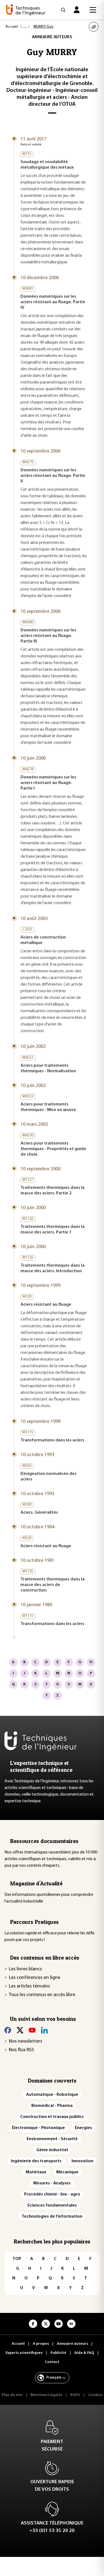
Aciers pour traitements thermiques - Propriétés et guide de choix (53, 1149)
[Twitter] (20, 2030)
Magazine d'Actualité (36, 1883)
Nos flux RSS (21, 2050)
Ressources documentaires (44, 1841)
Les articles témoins (29, 1986)
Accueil (12, 27)
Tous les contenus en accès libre (42, 1995)
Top (17, 2259)
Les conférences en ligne (35, 1978)
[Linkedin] (44, 2030)
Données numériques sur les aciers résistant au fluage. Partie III (48, 636)
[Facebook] (8, 2030)
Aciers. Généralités (39, 1513)
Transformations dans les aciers (52, 1440)
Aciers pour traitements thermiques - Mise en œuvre (48, 1107)
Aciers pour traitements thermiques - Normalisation (48, 1068)
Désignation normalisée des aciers (49, 1477)
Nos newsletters (26, 2042)
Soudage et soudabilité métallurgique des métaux (47, 165)
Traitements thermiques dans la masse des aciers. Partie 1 (53, 1230)
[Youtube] (32, 2030)
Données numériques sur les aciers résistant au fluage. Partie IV (53, 302)
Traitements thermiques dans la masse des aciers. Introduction (53, 1268)
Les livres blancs (25, 1969)
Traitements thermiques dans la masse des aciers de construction (53, 1585)
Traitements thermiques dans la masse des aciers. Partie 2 (53, 1191)
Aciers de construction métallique (43, 940)
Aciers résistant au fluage (46, 1305)
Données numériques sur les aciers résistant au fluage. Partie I (48, 783)
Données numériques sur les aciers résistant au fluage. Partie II (53, 476)
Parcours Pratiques (34, 1922)
